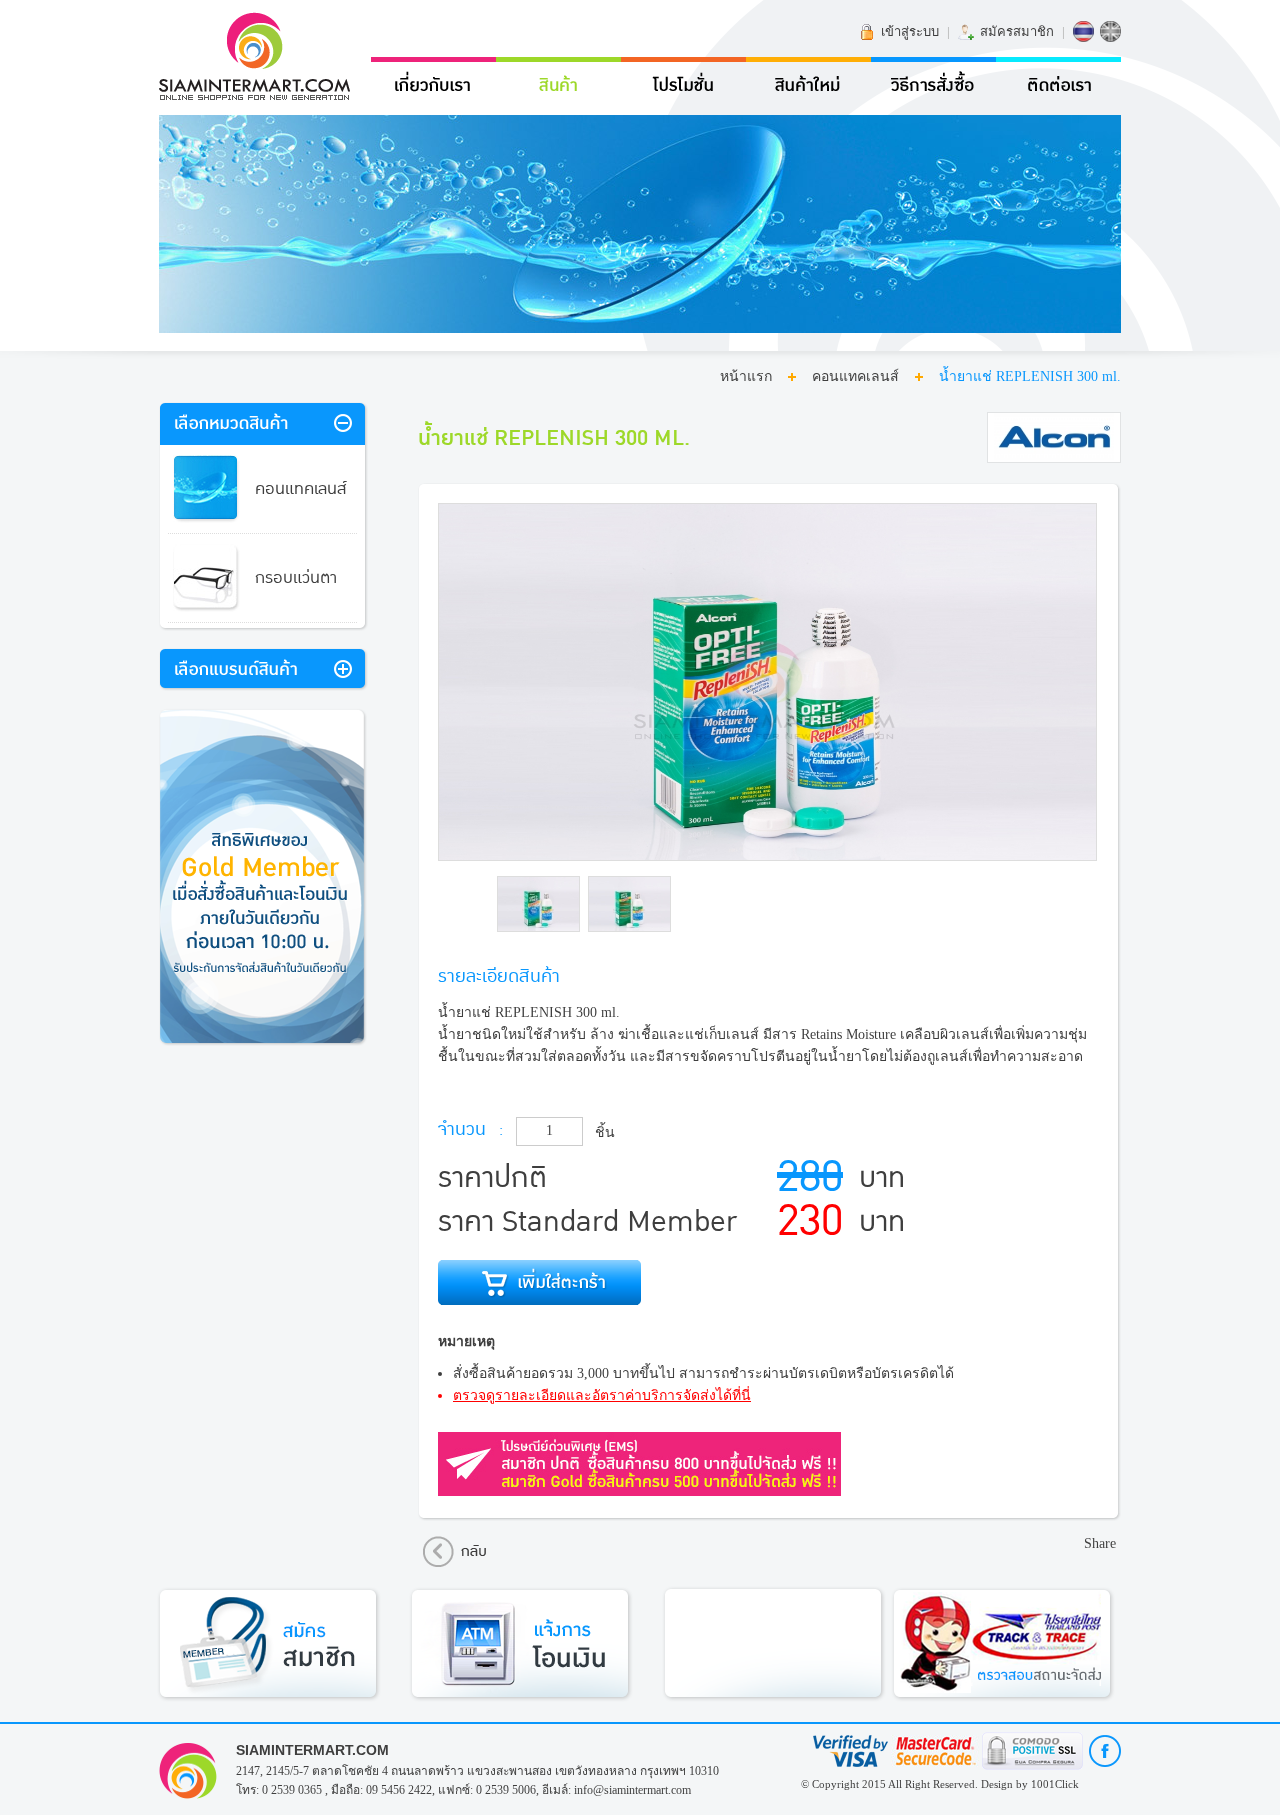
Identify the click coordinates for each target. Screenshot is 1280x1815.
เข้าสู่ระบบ (910, 31)
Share (1100, 1543)
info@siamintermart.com (632, 1790)
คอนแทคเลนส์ (855, 376)
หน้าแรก (746, 376)
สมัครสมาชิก (1017, 31)
